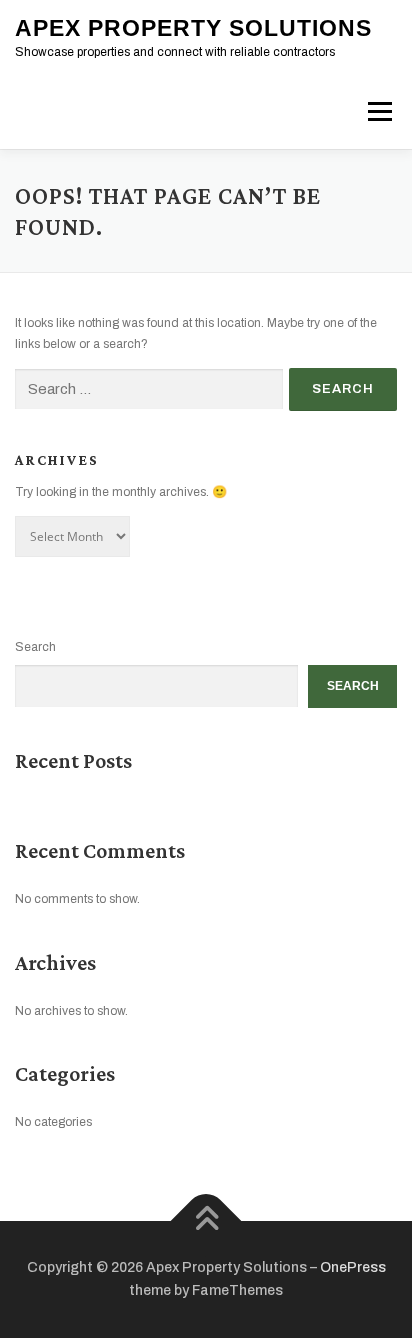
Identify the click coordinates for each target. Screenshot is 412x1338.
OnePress (353, 1267)
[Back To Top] (206, 1220)
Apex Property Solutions (193, 28)
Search (35, 647)
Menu (377, 111)
